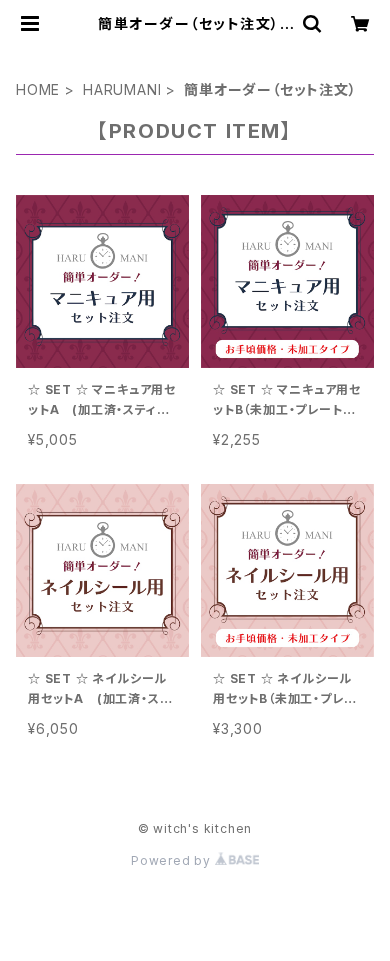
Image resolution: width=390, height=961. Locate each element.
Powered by (173, 860)
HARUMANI (122, 89)
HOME (38, 89)
